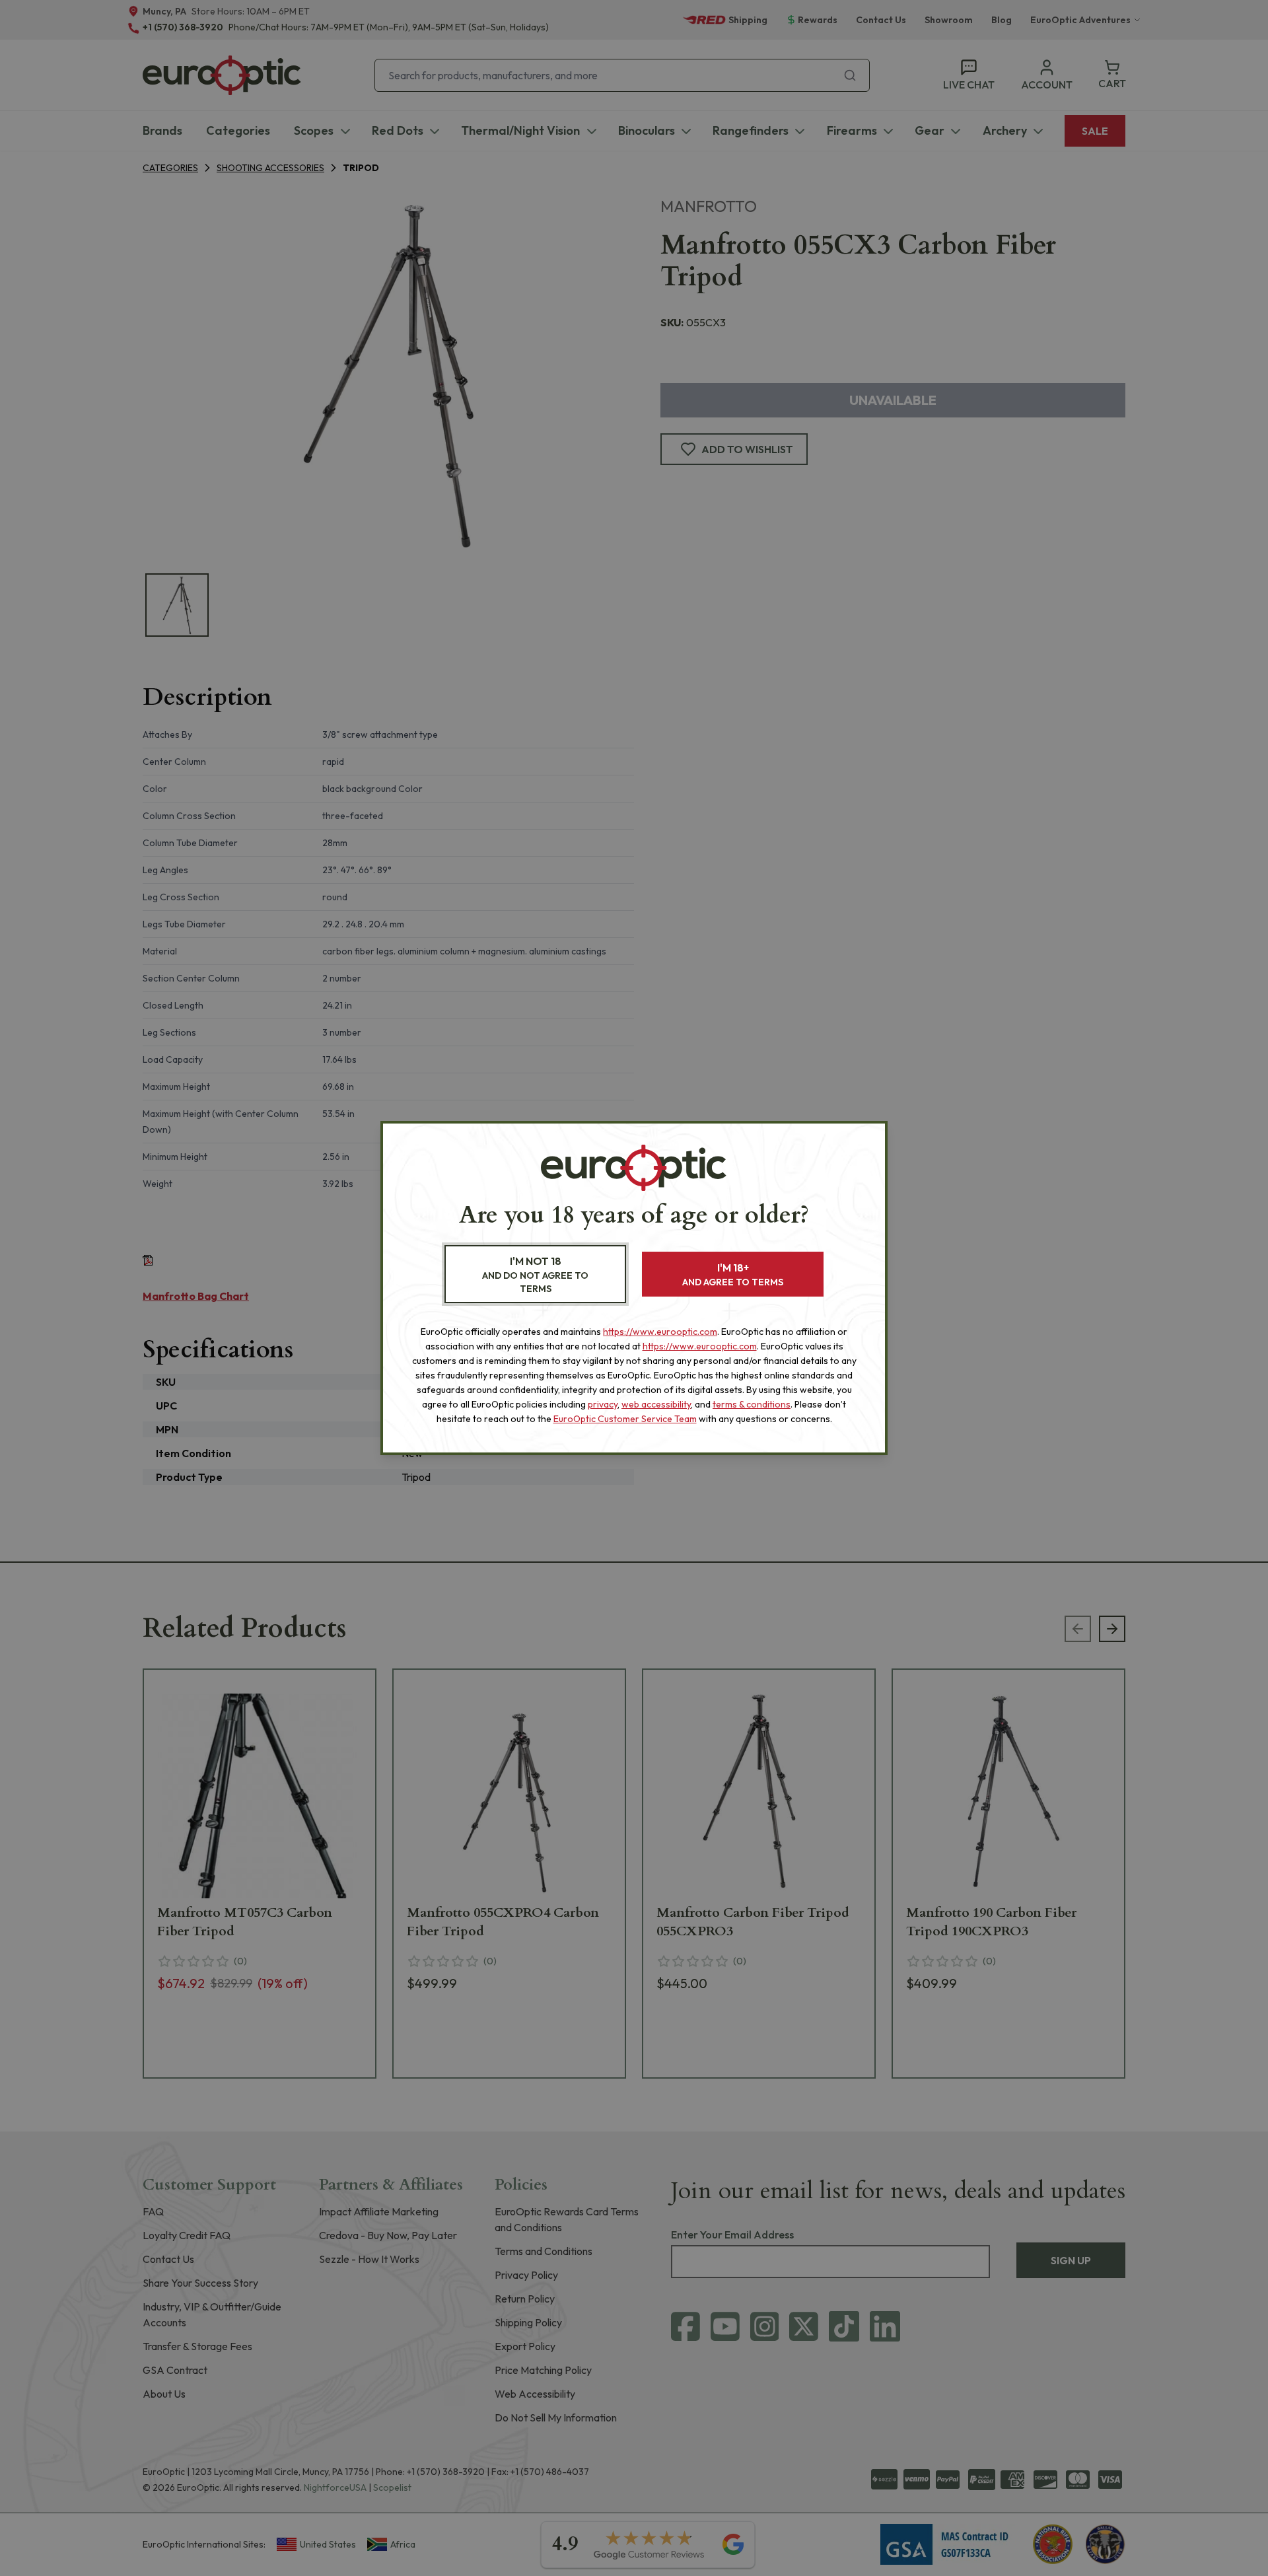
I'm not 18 (535, 1274)
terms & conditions (752, 1404)
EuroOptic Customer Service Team (625, 1419)
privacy (603, 1404)
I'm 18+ (733, 1274)
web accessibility (656, 1404)
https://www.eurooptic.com (660, 1332)
